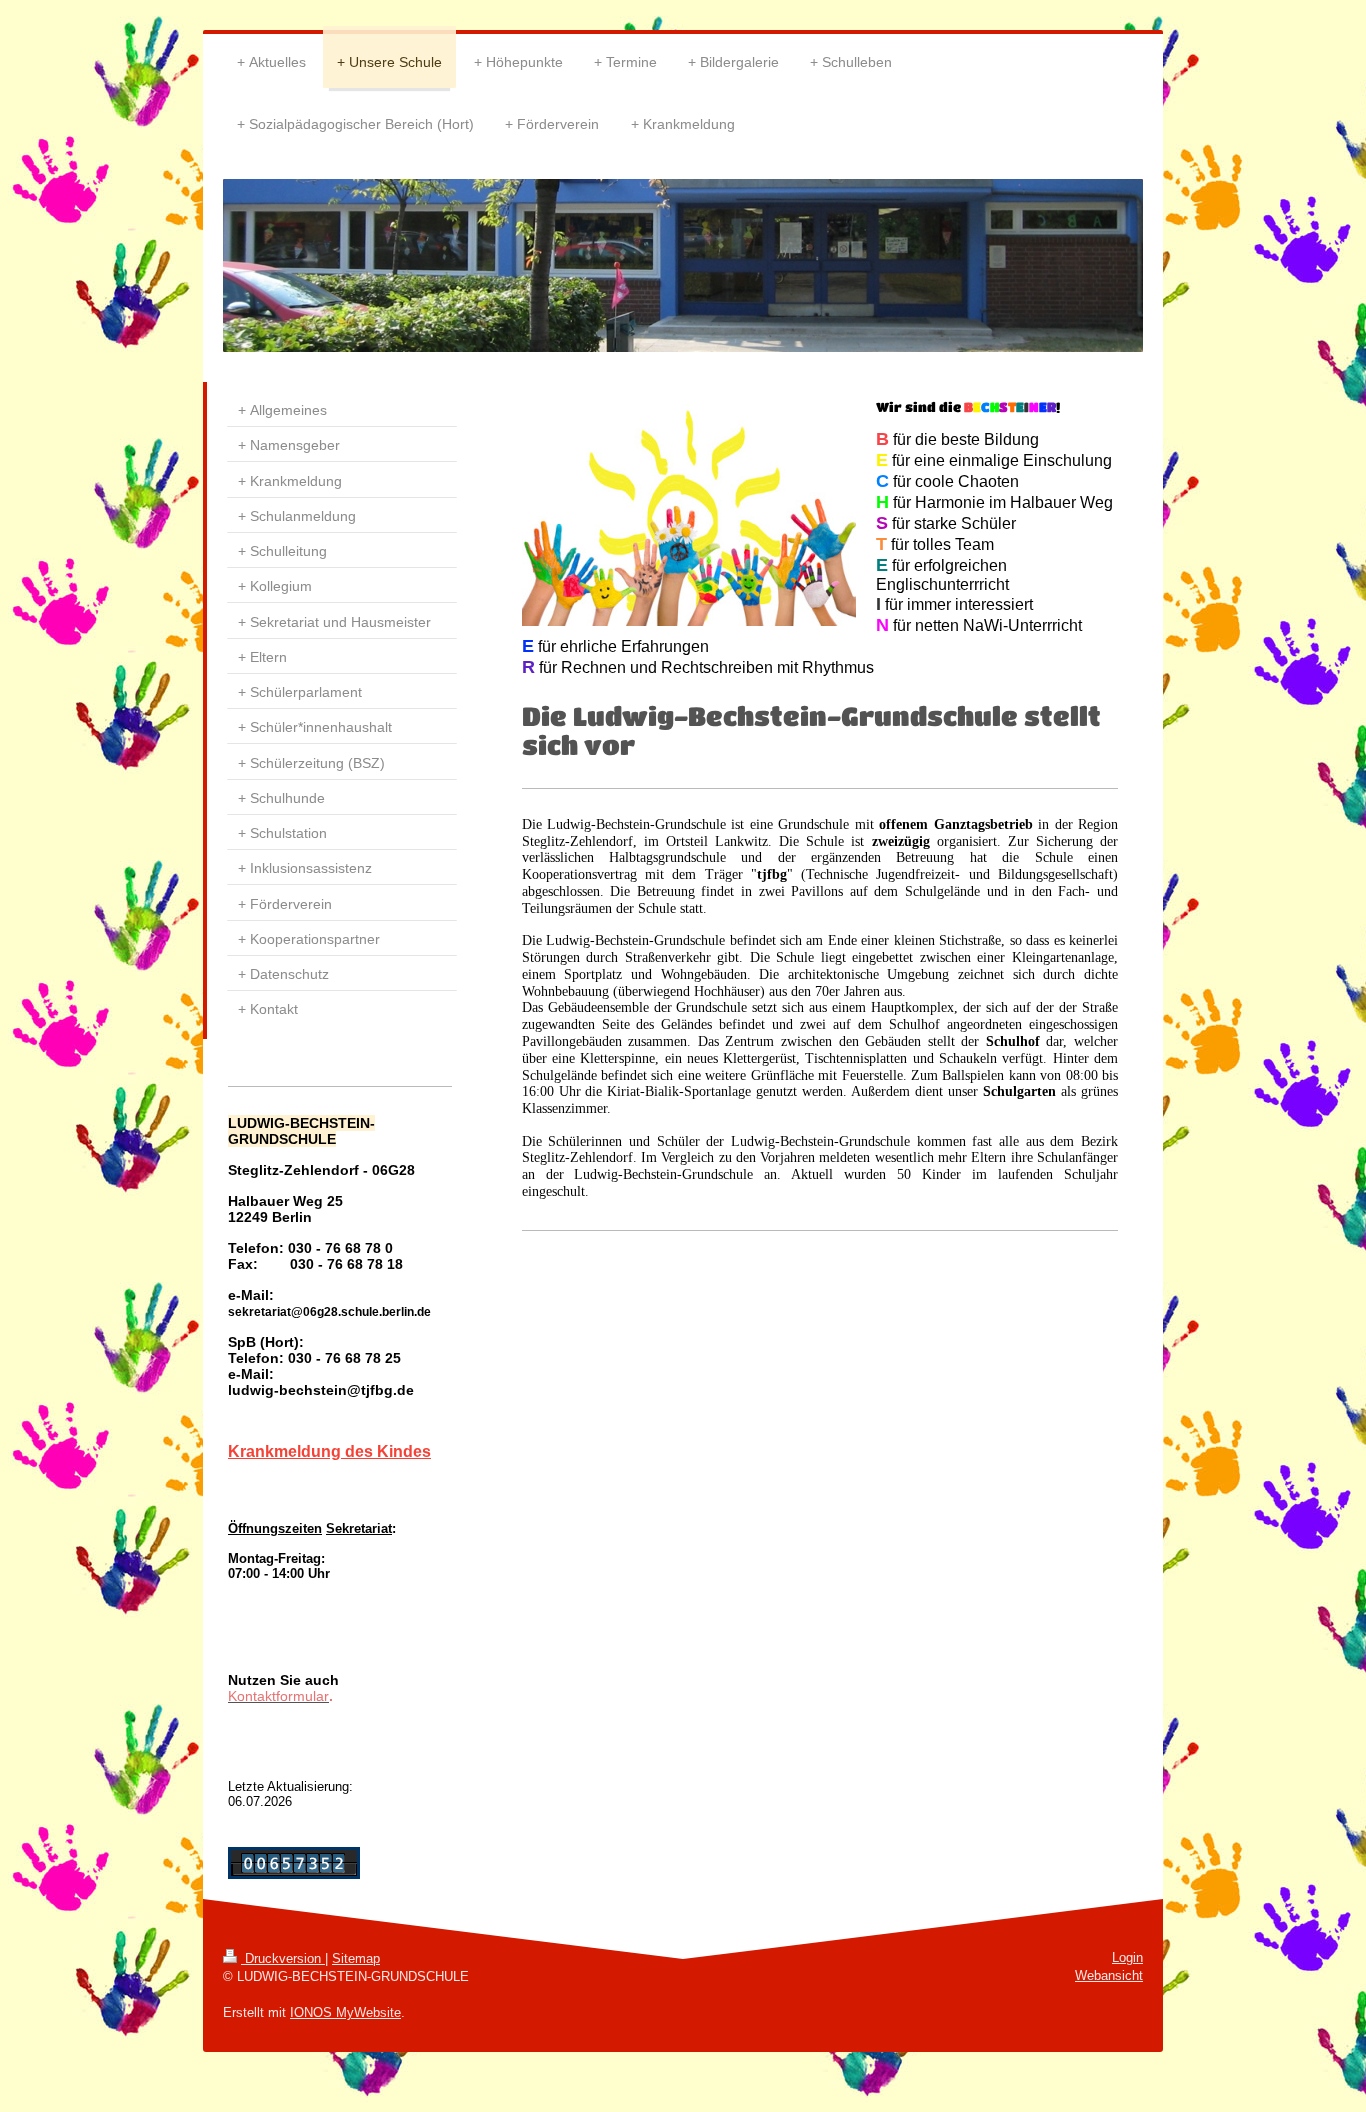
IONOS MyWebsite (345, 2012)
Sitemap (356, 1958)
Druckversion (283, 1958)
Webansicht (1109, 1975)
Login (1127, 1957)
